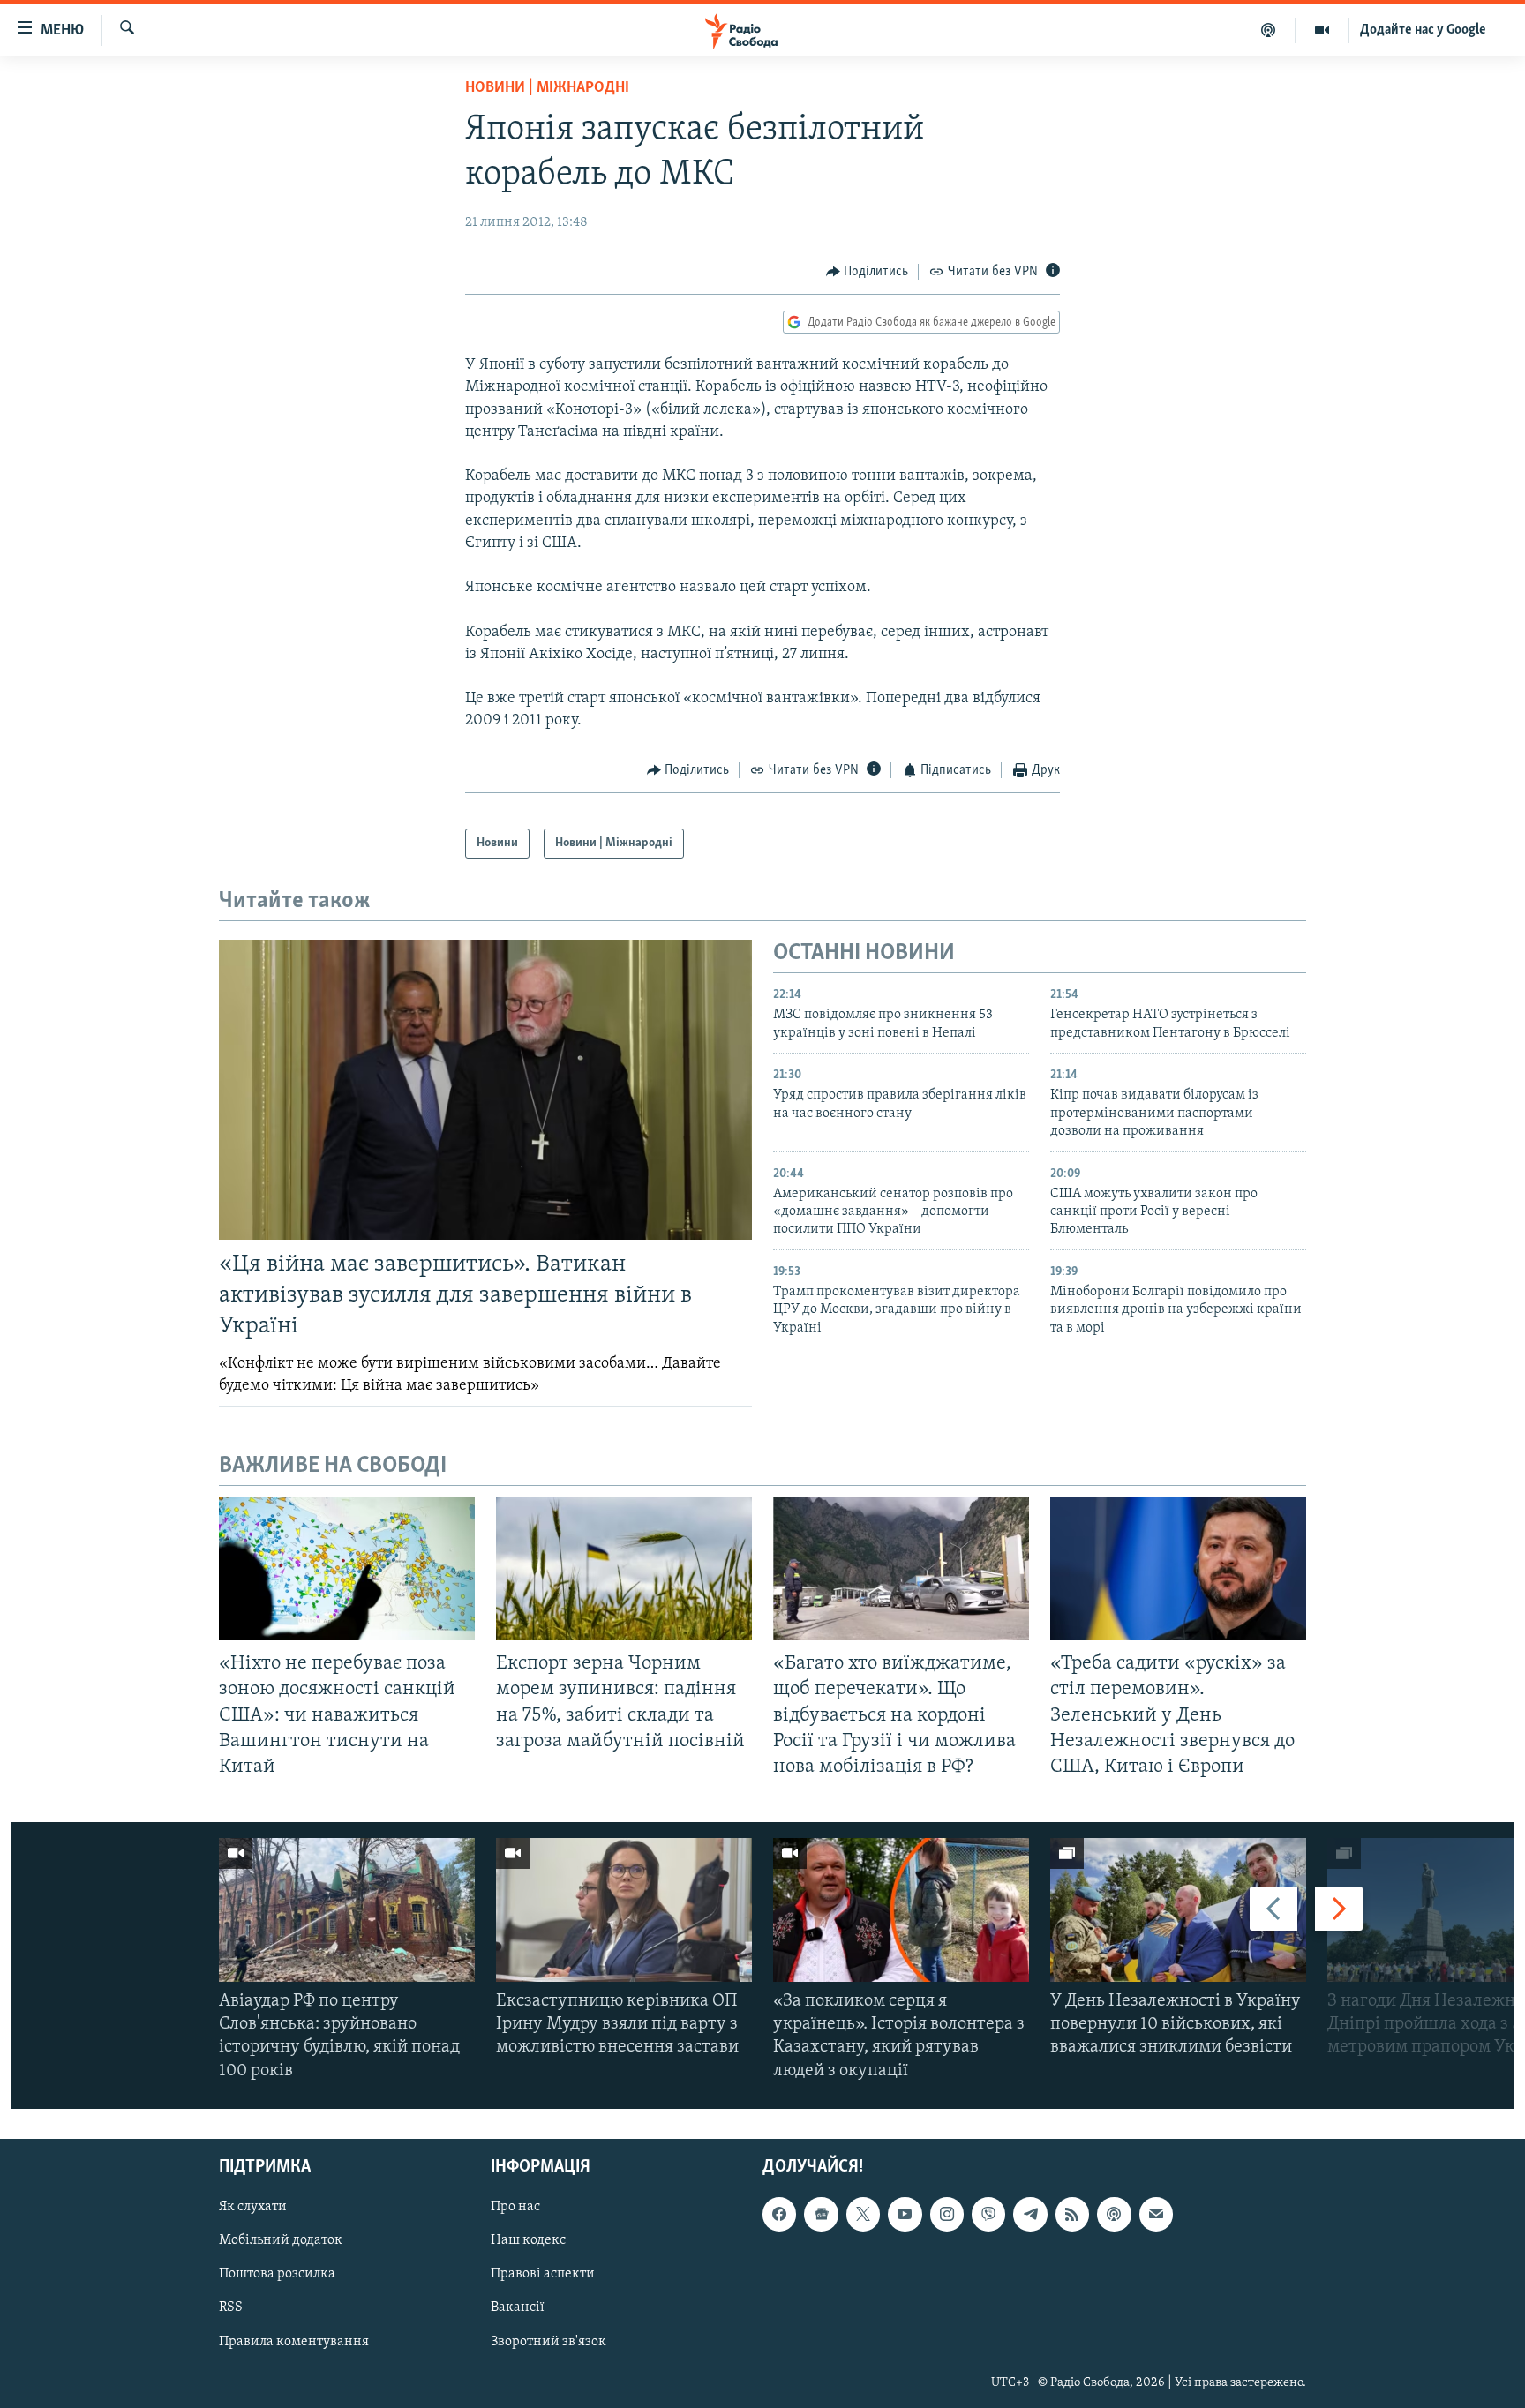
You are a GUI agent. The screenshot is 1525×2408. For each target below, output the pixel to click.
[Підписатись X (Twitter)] (863, 2214)
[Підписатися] (1156, 2214)
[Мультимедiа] (1322, 30)
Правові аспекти (543, 2274)
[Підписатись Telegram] (1030, 2214)
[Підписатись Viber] (988, 2214)
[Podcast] (1114, 2214)
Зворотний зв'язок (548, 2341)
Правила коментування (294, 2341)
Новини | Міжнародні (547, 88)
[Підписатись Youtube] (905, 2214)
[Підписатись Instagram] (947, 2214)
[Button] (868, 272)
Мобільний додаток (281, 2240)
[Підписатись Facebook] (779, 2214)
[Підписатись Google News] (821, 2214)
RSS (231, 2307)
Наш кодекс (528, 2240)
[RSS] (1072, 2214)
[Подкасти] (1269, 30)
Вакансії (518, 2307)
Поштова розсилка (277, 2274)
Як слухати (253, 2207)
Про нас (515, 2207)
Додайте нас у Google (1423, 30)
